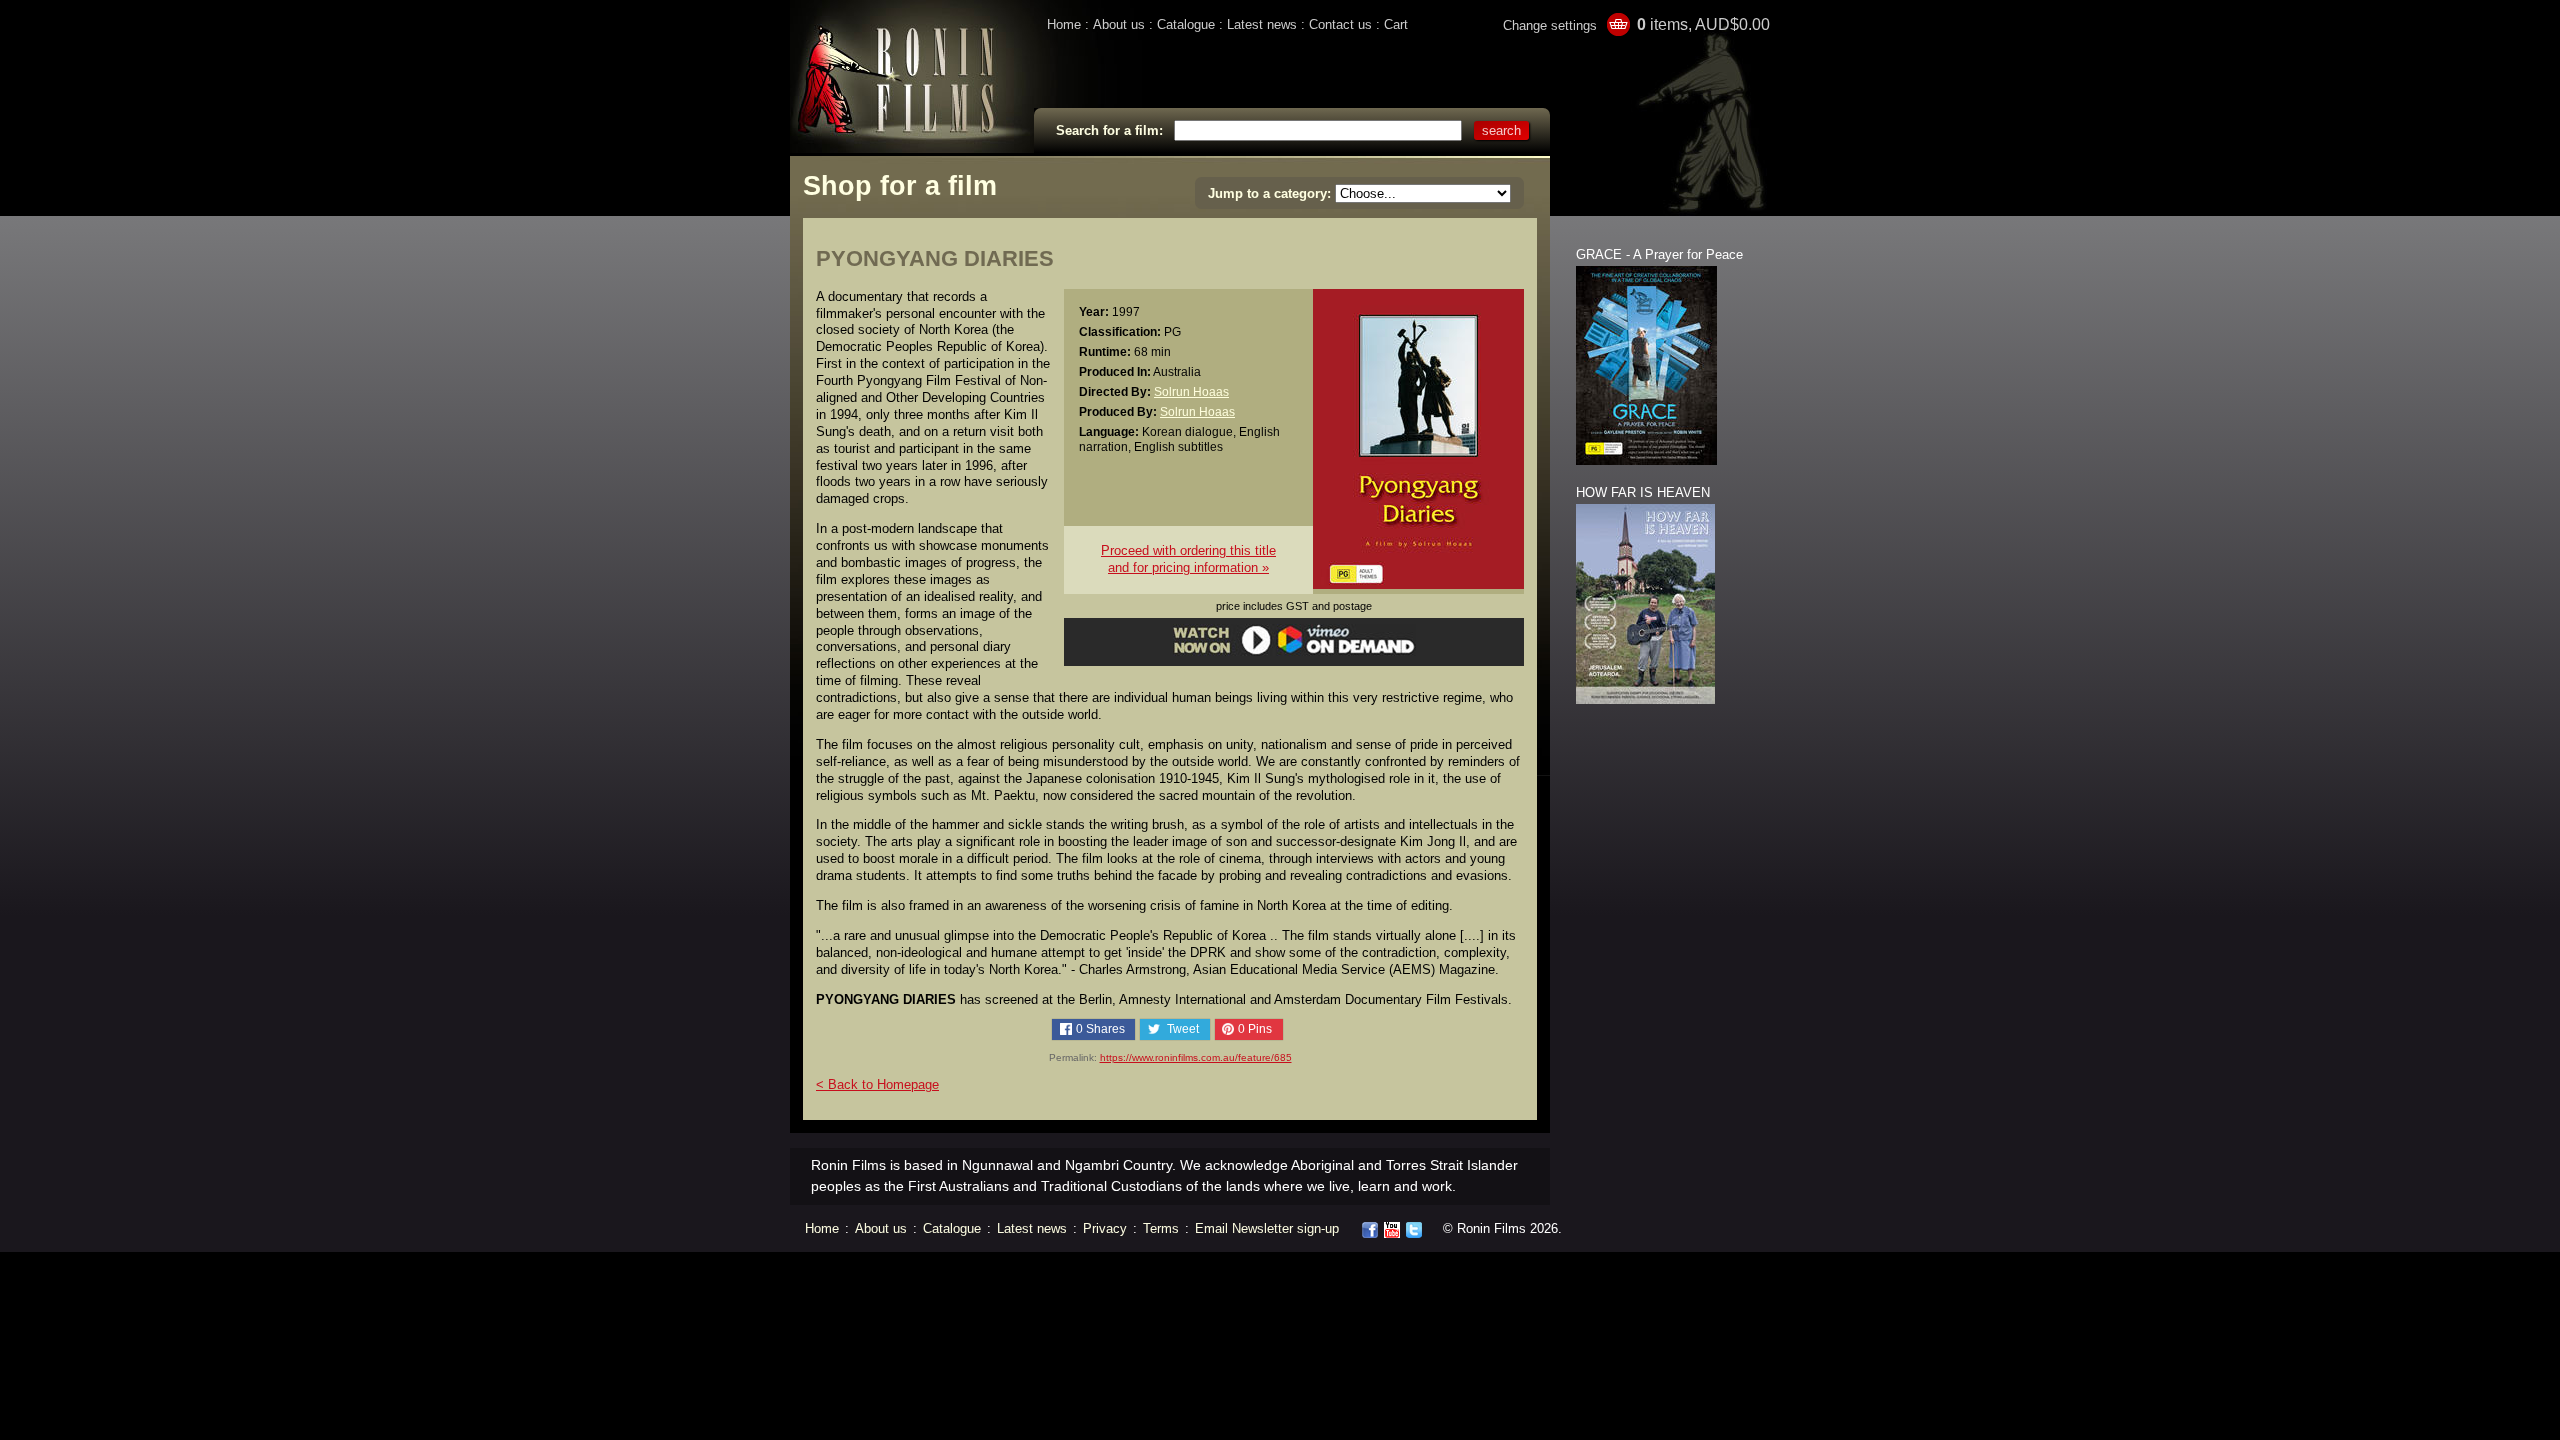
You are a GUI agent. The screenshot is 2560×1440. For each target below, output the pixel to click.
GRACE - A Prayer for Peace (1659, 254)
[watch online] (1294, 651)
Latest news (1262, 24)
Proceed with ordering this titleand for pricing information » (1188, 559)
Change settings (1550, 25)
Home (1064, 24)
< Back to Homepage (877, 1084)
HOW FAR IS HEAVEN (1643, 492)
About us (1119, 24)
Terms (1161, 1228)
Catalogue (1186, 24)
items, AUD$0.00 (1703, 24)
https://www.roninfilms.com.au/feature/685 (1196, 1057)
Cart (1396, 24)
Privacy (1105, 1228)
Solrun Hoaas (1191, 391)
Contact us (1340, 24)
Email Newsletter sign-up (1267, 1228)
